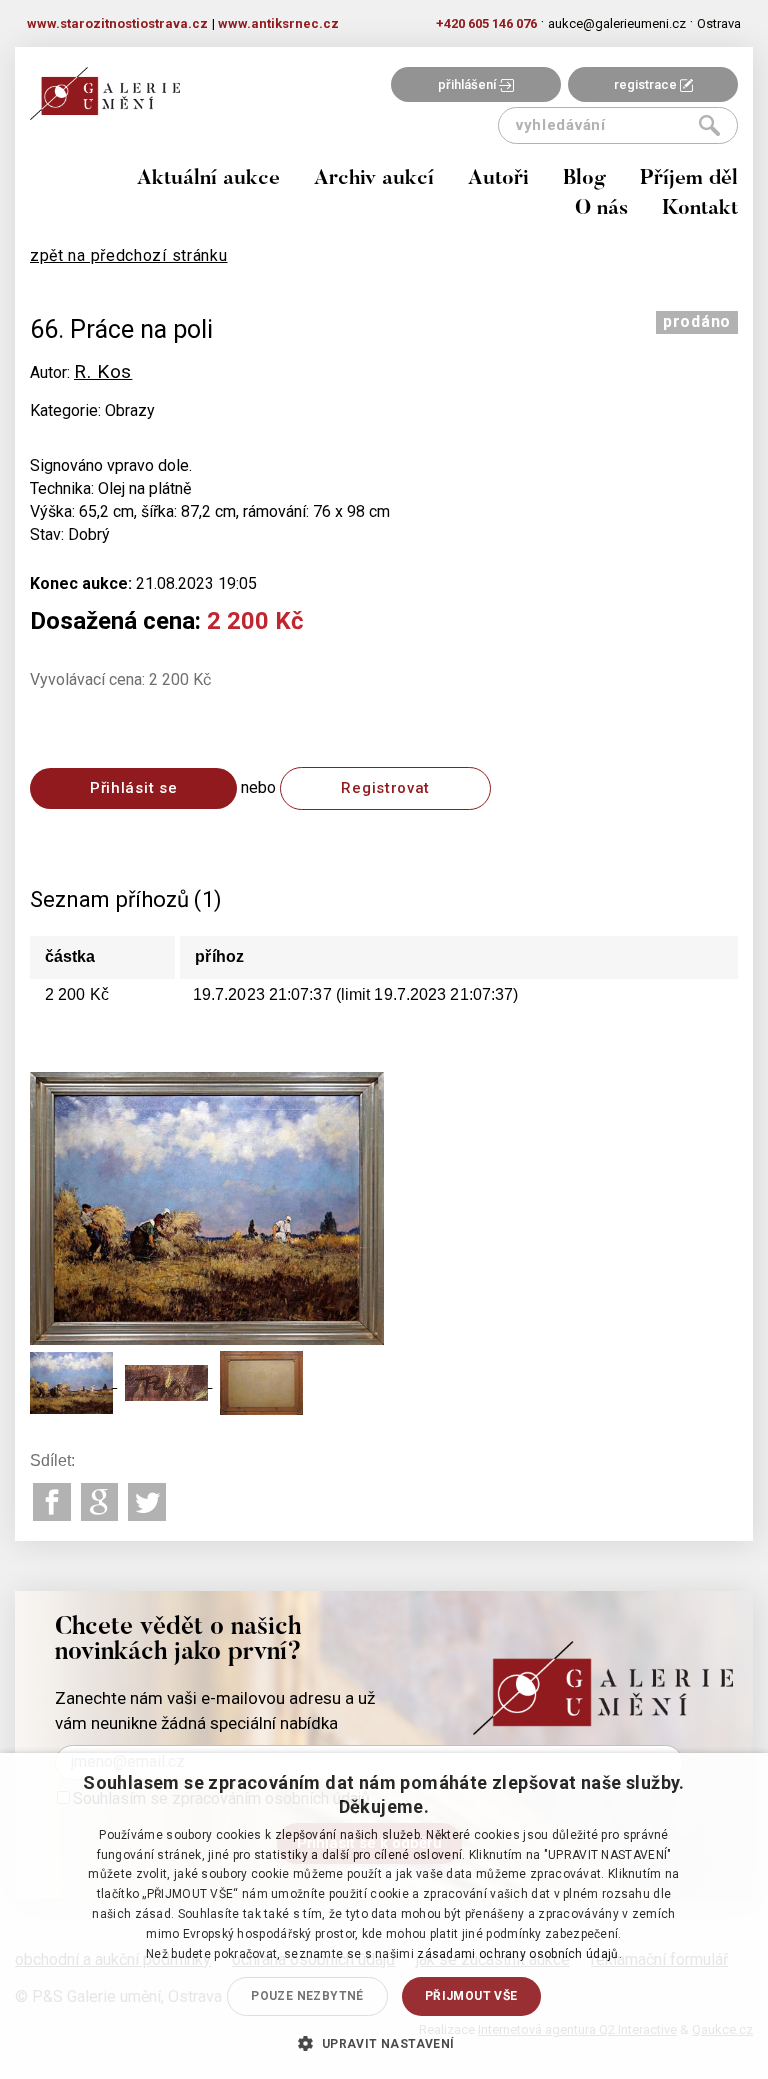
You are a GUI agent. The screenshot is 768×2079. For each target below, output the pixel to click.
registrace (647, 84)
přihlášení (468, 84)
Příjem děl (689, 179)
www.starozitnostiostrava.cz (117, 23)
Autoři (498, 179)
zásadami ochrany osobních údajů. (519, 1954)
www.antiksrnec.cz (278, 23)
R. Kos (103, 371)
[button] (383, 2043)
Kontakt (700, 209)
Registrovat (385, 788)
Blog (584, 179)
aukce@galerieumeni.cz (617, 23)
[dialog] (384, 1916)
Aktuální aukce (208, 179)
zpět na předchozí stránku (129, 255)
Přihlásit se (133, 788)
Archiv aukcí (374, 179)
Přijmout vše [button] (471, 1996)
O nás (601, 209)
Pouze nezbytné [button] (307, 1996)
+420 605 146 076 (486, 23)
